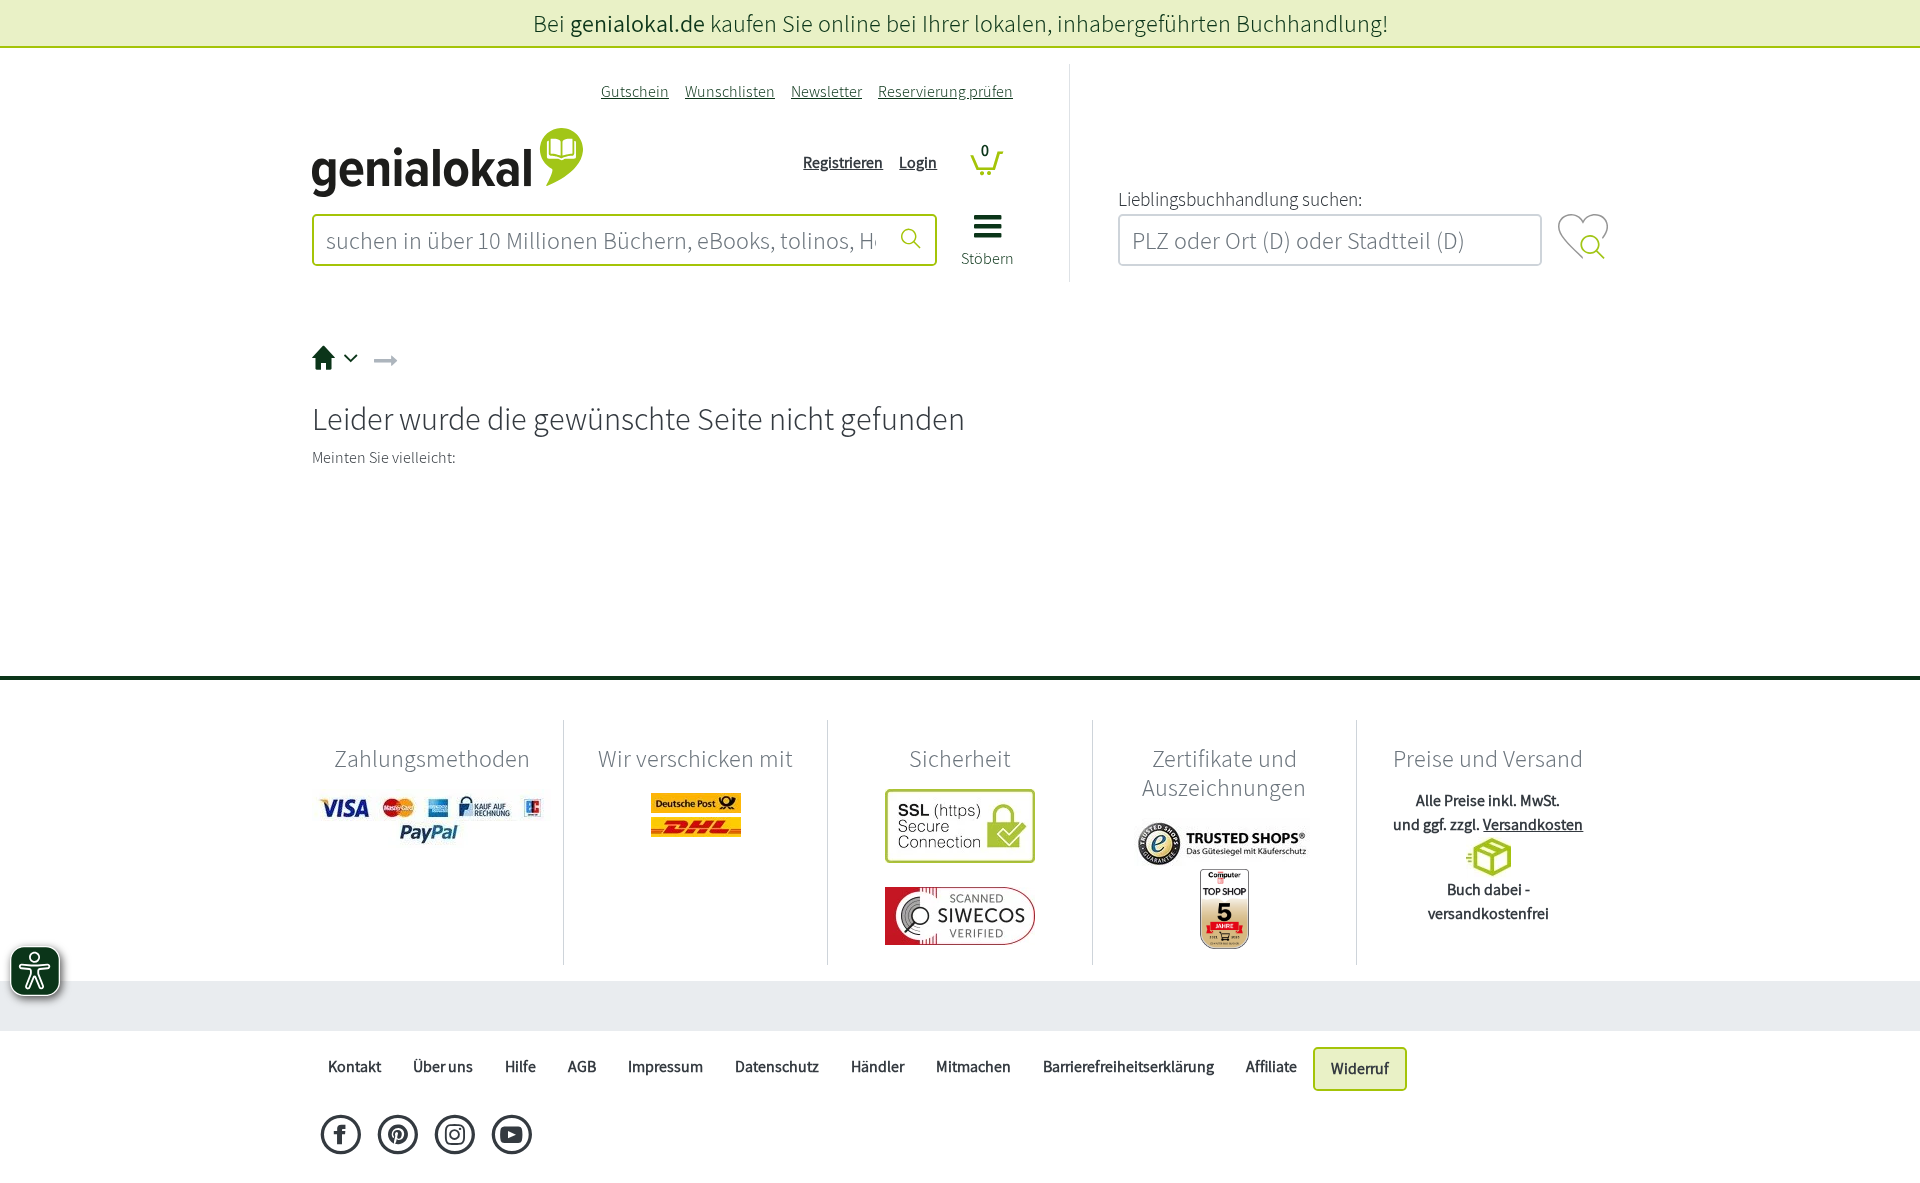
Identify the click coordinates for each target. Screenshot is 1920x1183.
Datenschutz (777, 1066)
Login (918, 162)
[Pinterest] (397, 1137)
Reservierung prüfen (945, 91)
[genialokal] (447, 161)
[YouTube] (511, 1137)
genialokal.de (637, 23)
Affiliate (1271, 1066)
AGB (582, 1066)
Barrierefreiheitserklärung (1128, 1066)
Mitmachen (973, 1066)
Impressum (665, 1066)
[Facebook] (340, 1137)
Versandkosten (1533, 824)
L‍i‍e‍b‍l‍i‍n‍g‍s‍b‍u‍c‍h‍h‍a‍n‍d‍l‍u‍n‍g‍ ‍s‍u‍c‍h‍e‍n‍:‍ (1240, 199)
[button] (987, 247)
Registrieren (843, 162)
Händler (877, 1066)
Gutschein (635, 91)
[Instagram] (454, 1137)
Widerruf (1360, 1068)
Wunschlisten (730, 91)
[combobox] (601, 240)
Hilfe (520, 1066)
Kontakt (354, 1066)
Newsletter (826, 91)
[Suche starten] (911, 240)
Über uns (443, 1066)
